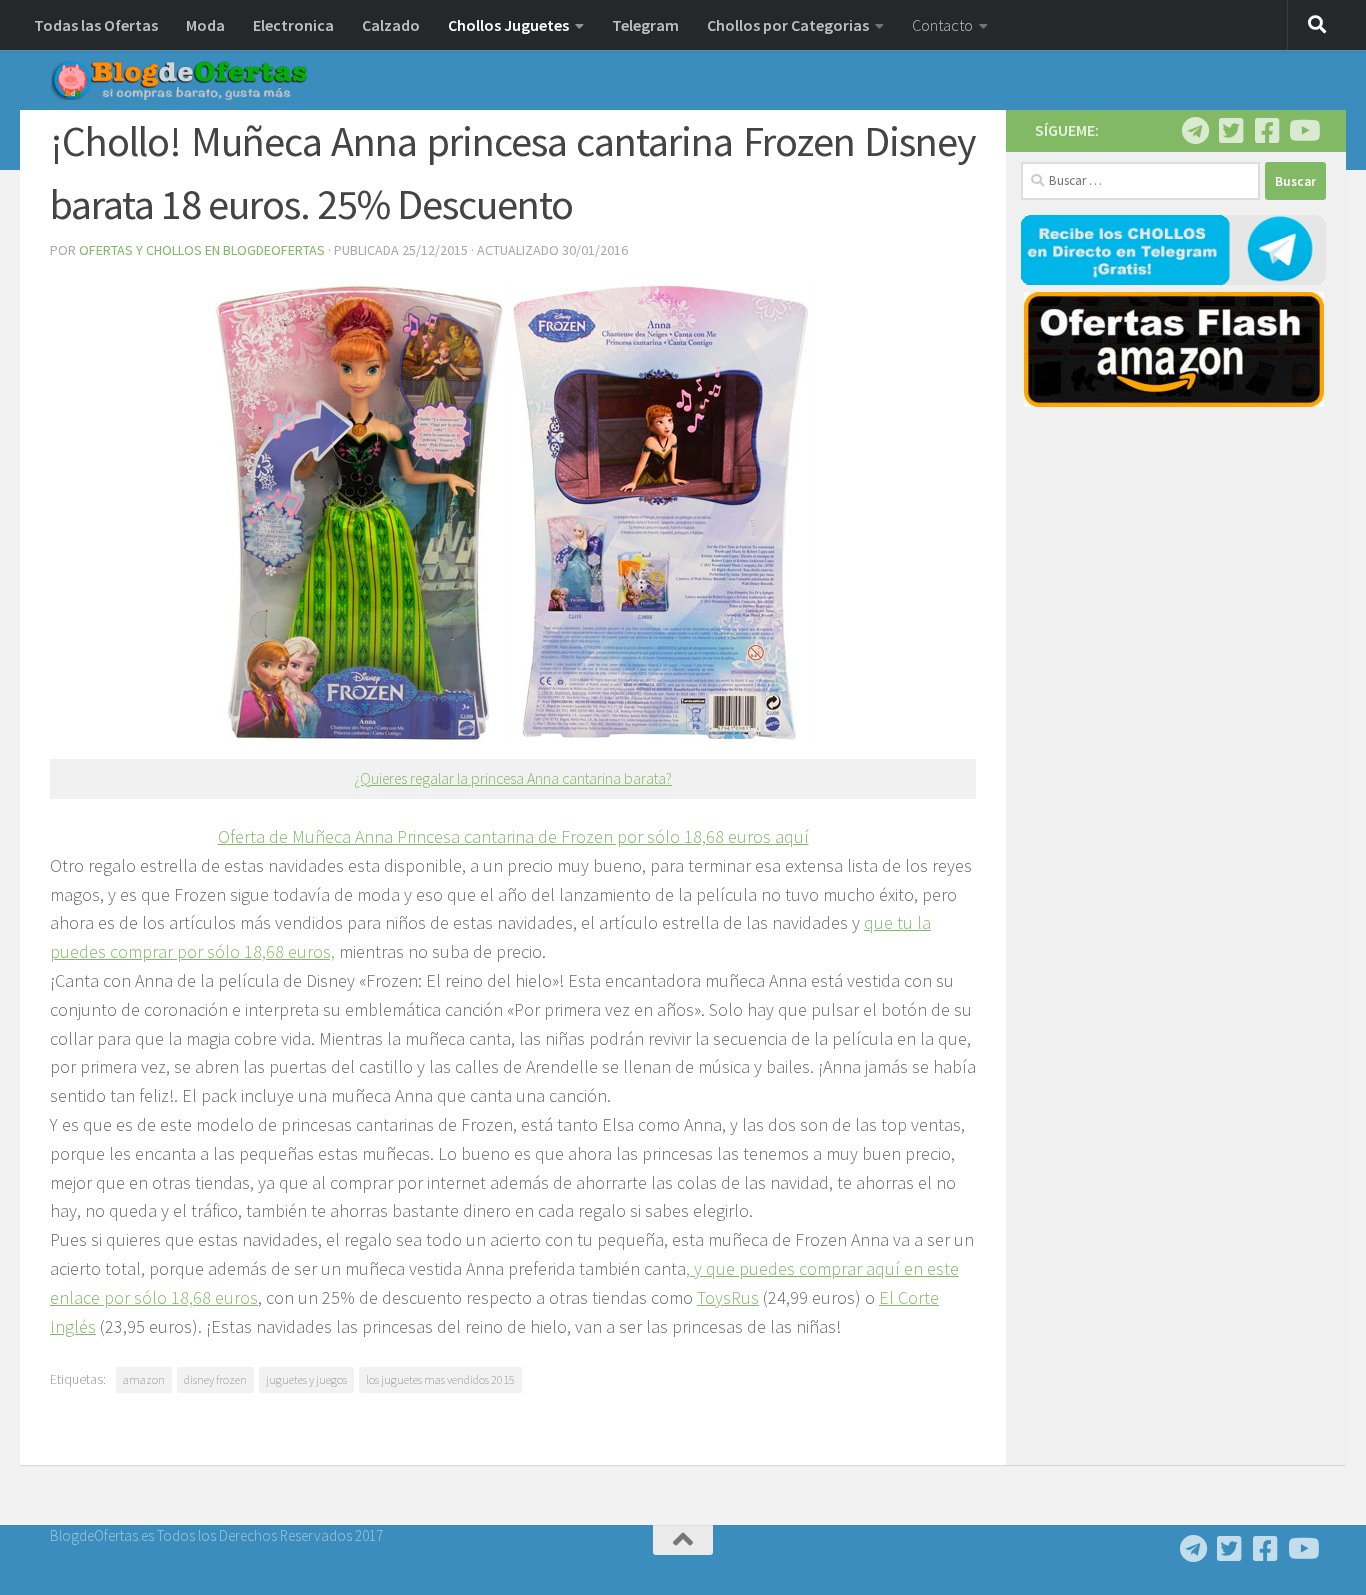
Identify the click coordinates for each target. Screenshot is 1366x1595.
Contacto (942, 25)
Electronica (293, 25)
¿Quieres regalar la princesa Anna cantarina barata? (513, 778)
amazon (144, 1379)
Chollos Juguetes (508, 25)
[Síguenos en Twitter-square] (1231, 131)
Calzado (391, 25)
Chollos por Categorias (788, 25)
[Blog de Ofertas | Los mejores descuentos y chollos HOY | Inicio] (179, 80)
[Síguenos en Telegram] (1195, 131)
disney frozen (215, 1379)
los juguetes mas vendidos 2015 (440, 1379)
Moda (205, 25)
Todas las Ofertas (96, 25)
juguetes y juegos (306, 1379)
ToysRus (728, 1297)
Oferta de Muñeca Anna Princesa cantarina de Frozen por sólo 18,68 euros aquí (513, 836)
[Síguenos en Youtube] (1303, 131)
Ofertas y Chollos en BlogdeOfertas (202, 250)
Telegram (645, 25)
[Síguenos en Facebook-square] (1267, 131)
